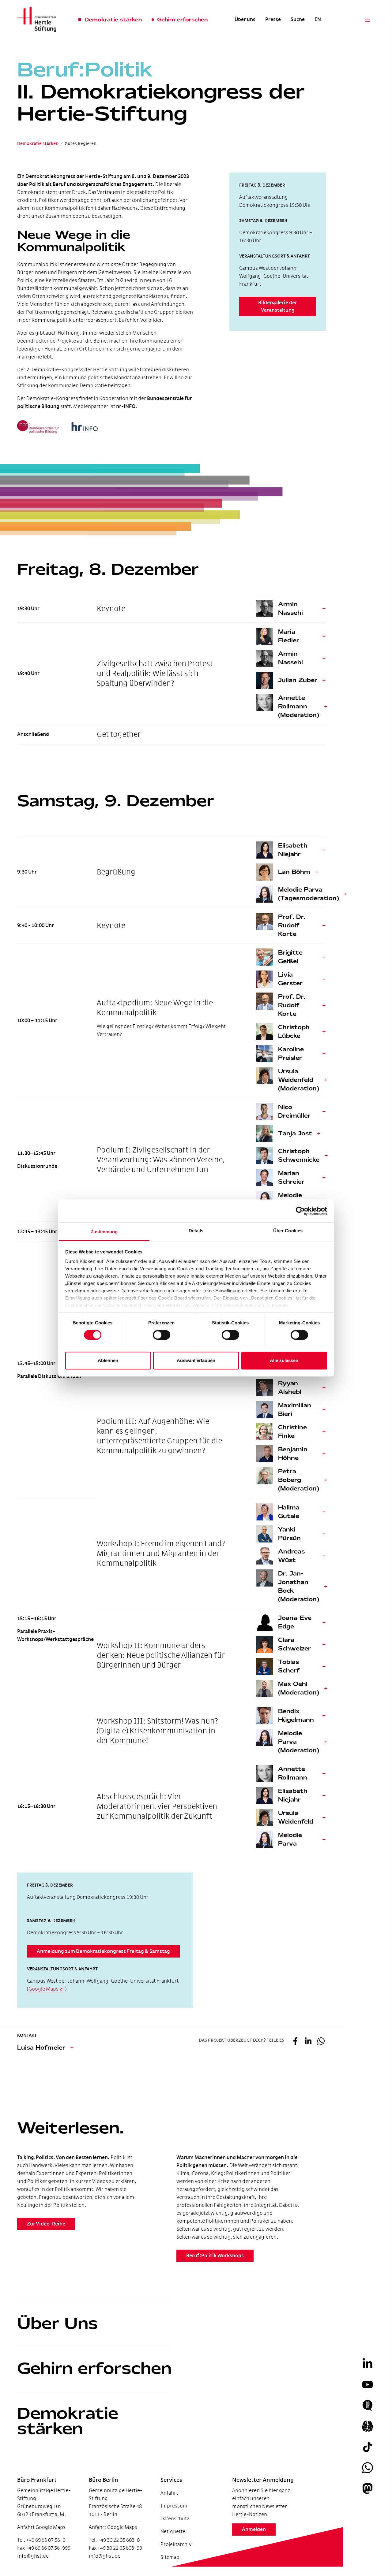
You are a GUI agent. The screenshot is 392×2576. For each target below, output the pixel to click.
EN (318, 20)
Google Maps (43, 1989)
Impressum (174, 2506)
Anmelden (254, 2530)
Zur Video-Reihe (46, 2224)
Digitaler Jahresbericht (39, 2545)
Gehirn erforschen (94, 2368)
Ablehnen (108, 1360)
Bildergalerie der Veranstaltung (278, 306)
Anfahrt (169, 2493)
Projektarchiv (176, 2544)
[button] (295, 2042)
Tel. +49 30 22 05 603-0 (114, 2540)
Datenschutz (175, 2519)
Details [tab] (196, 1231)
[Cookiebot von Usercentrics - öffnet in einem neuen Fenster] (300, 1211)
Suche (298, 20)
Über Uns (57, 2323)
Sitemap (170, 2557)
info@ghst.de (33, 2556)
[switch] (162, 1335)
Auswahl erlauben (196, 1360)
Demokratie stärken (68, 2421)
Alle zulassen (284, 1360)
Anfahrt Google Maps (41, 2527)
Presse (273, 20)
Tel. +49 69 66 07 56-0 (41, 2540)
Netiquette (173, 2531)
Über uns (245, 20)
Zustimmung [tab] (104, 1232)
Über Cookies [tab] (288, 1231)
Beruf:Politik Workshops (215, 2256)
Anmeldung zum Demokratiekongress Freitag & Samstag (103, 1951)
